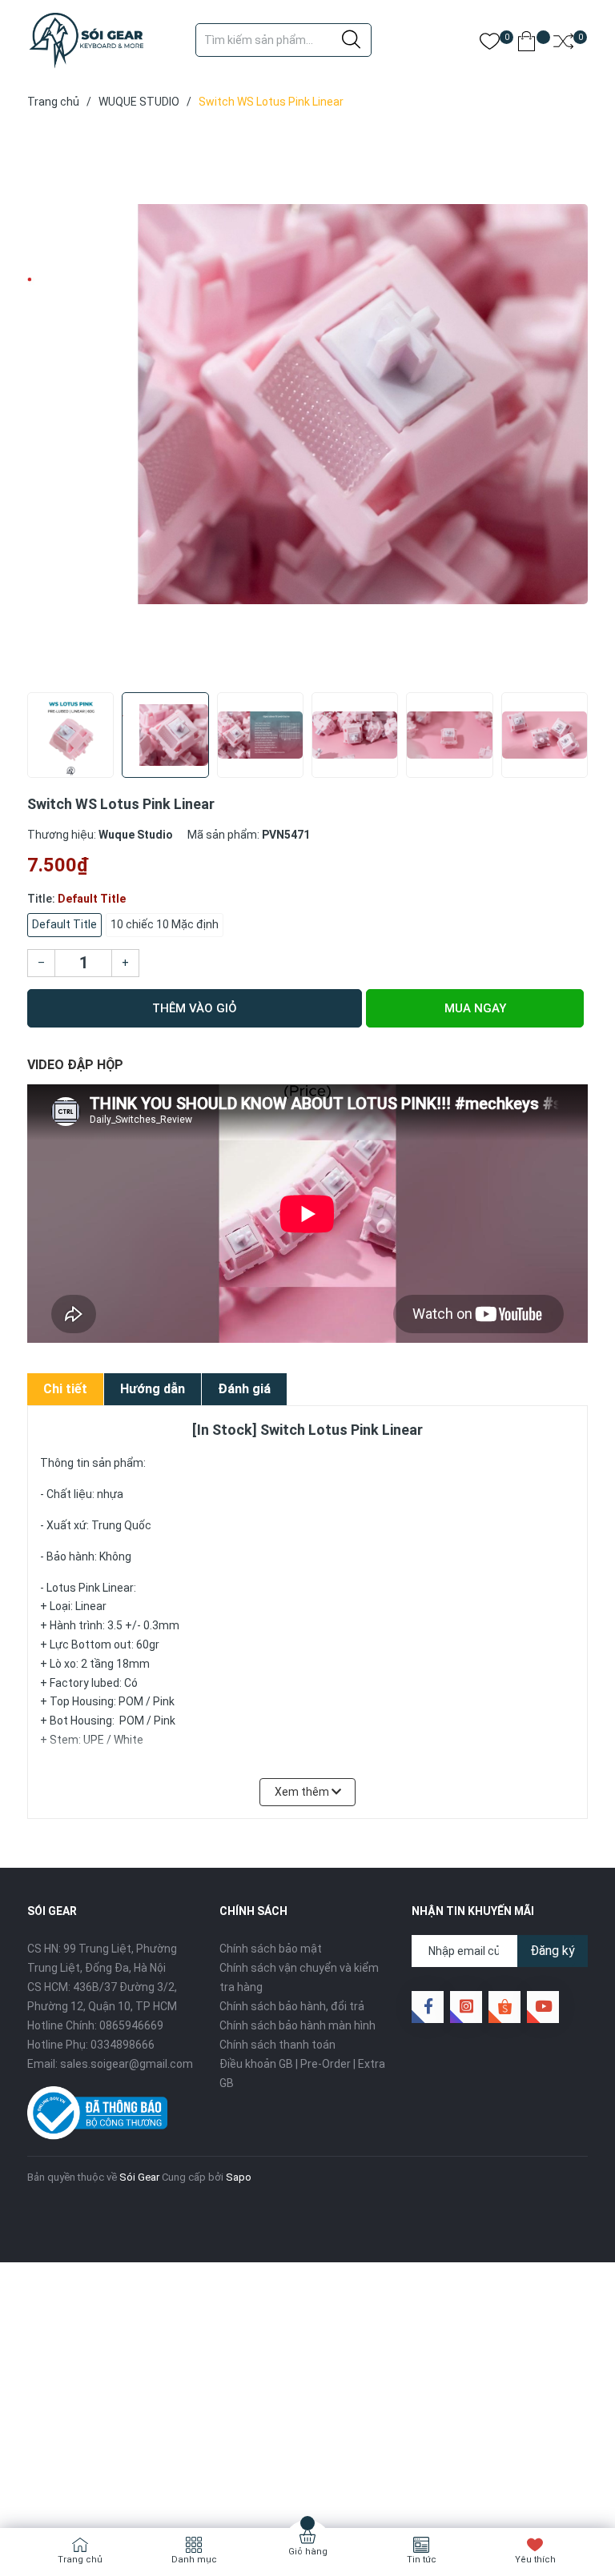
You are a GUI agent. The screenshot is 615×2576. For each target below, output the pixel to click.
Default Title (64, 924)
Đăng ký (553, 1951)
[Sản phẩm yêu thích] (490, 44)
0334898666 (123, 2045)
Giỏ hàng (308, 2552)
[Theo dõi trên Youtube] (543, 2007)
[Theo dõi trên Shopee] (504, 2007)
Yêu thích (535, 2560)
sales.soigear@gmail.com (127, 2064)
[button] (570, 750)
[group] (307, 404)
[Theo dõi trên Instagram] (466, 2007)
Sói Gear (139, 2177)
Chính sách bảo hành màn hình (297, 2025)
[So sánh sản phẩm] (563, 44)
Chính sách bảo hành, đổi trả (292, 2006)
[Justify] (351, 40)
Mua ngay (475, 1008)
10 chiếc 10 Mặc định (165, 924)
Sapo (239, 2177)
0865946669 (131, 2025)
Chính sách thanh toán (277, 2045)
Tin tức (422, 2560)
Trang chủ (80, 2560)
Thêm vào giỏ (195, 1008)
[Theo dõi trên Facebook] (428, 2007)
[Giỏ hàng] (527, 44)
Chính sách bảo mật (271, 1949)
